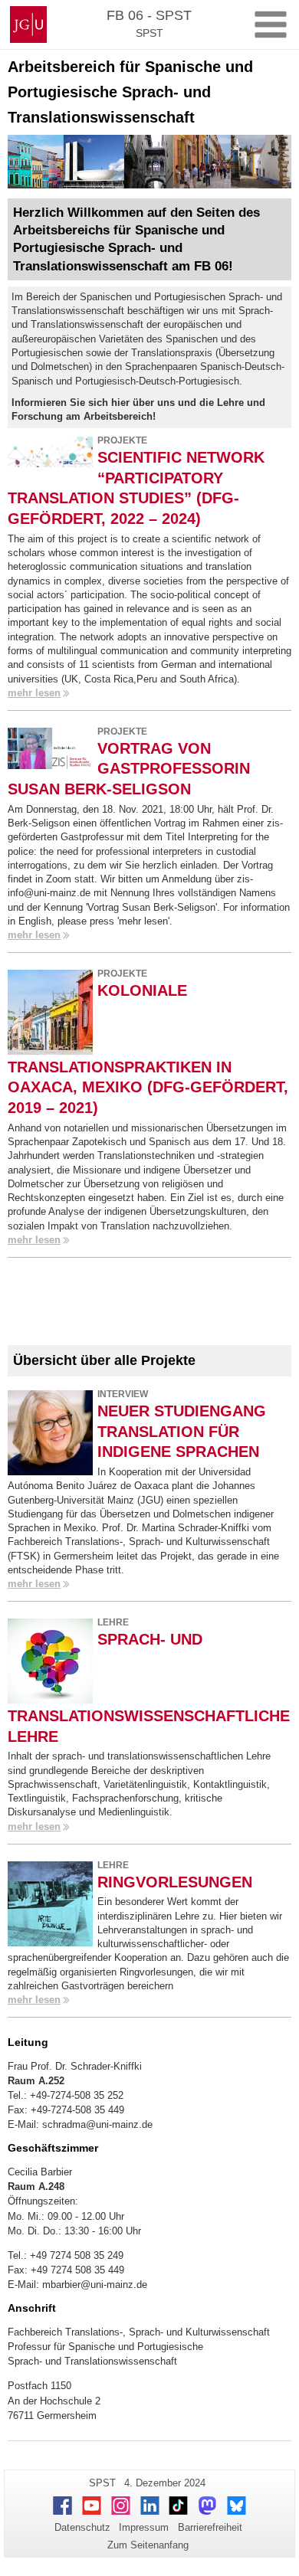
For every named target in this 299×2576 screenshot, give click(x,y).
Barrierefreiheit (210, 2527)
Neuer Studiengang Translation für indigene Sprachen (182, 1431)
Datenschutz (82, 2527)
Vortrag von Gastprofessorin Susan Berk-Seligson (129, 768)
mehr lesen (34, 693)
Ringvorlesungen (175, 1882)
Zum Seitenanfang (148, 2545)
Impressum (144, 2527)
